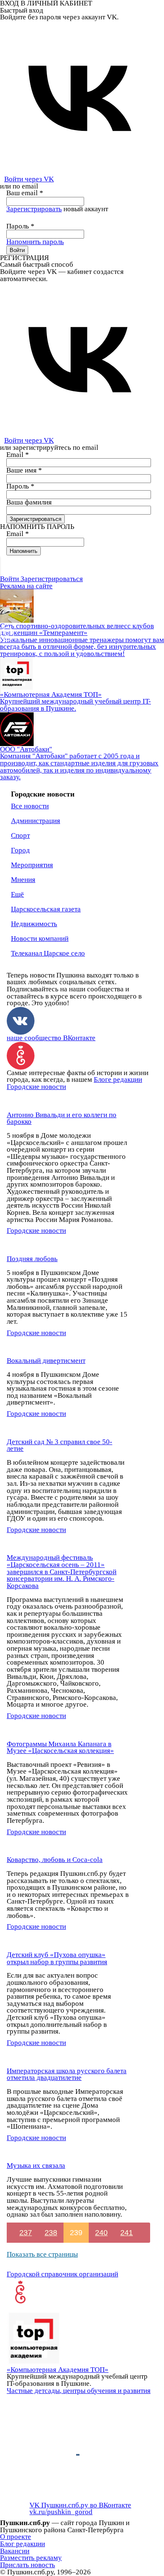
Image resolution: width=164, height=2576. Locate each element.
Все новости (30, 806)
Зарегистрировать (34, 209)
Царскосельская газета (46, 909)
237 (26, 2233)
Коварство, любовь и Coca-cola (55, 1860)
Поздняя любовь (32, 1259)
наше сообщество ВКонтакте (51, 1038)
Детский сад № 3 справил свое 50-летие (60, 1445)
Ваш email (25, 193)
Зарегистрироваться (52, 579)
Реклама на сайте (26, 586)
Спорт (20, 835)
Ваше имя (24, 470)
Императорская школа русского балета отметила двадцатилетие (67, 2074)
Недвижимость (34, 924)
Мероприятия (32, 865)
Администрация (36, 821)
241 (127, 2233)
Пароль (20, 226)
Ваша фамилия (29, 502)
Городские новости (36, 1087)
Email (18, 455)
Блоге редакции (118, 1080)
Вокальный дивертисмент (46, 1361)
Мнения (23, 880)
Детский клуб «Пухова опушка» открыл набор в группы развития (57, 1958)
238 (51, 2233)
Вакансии (15, 2551)
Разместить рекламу (31, 2558)
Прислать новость (28, 2565)
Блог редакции (22, 2544)
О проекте (16, 2537)
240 (101, 2233)
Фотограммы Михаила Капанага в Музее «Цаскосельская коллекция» (60, 1747)
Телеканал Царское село (48, 953)
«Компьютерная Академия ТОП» (58, 2370)
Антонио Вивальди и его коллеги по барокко (62, 1118)
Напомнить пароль (35, 242)
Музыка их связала (36, 2166)
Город (20, 850)
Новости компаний (40, 939)
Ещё (17, 894)
